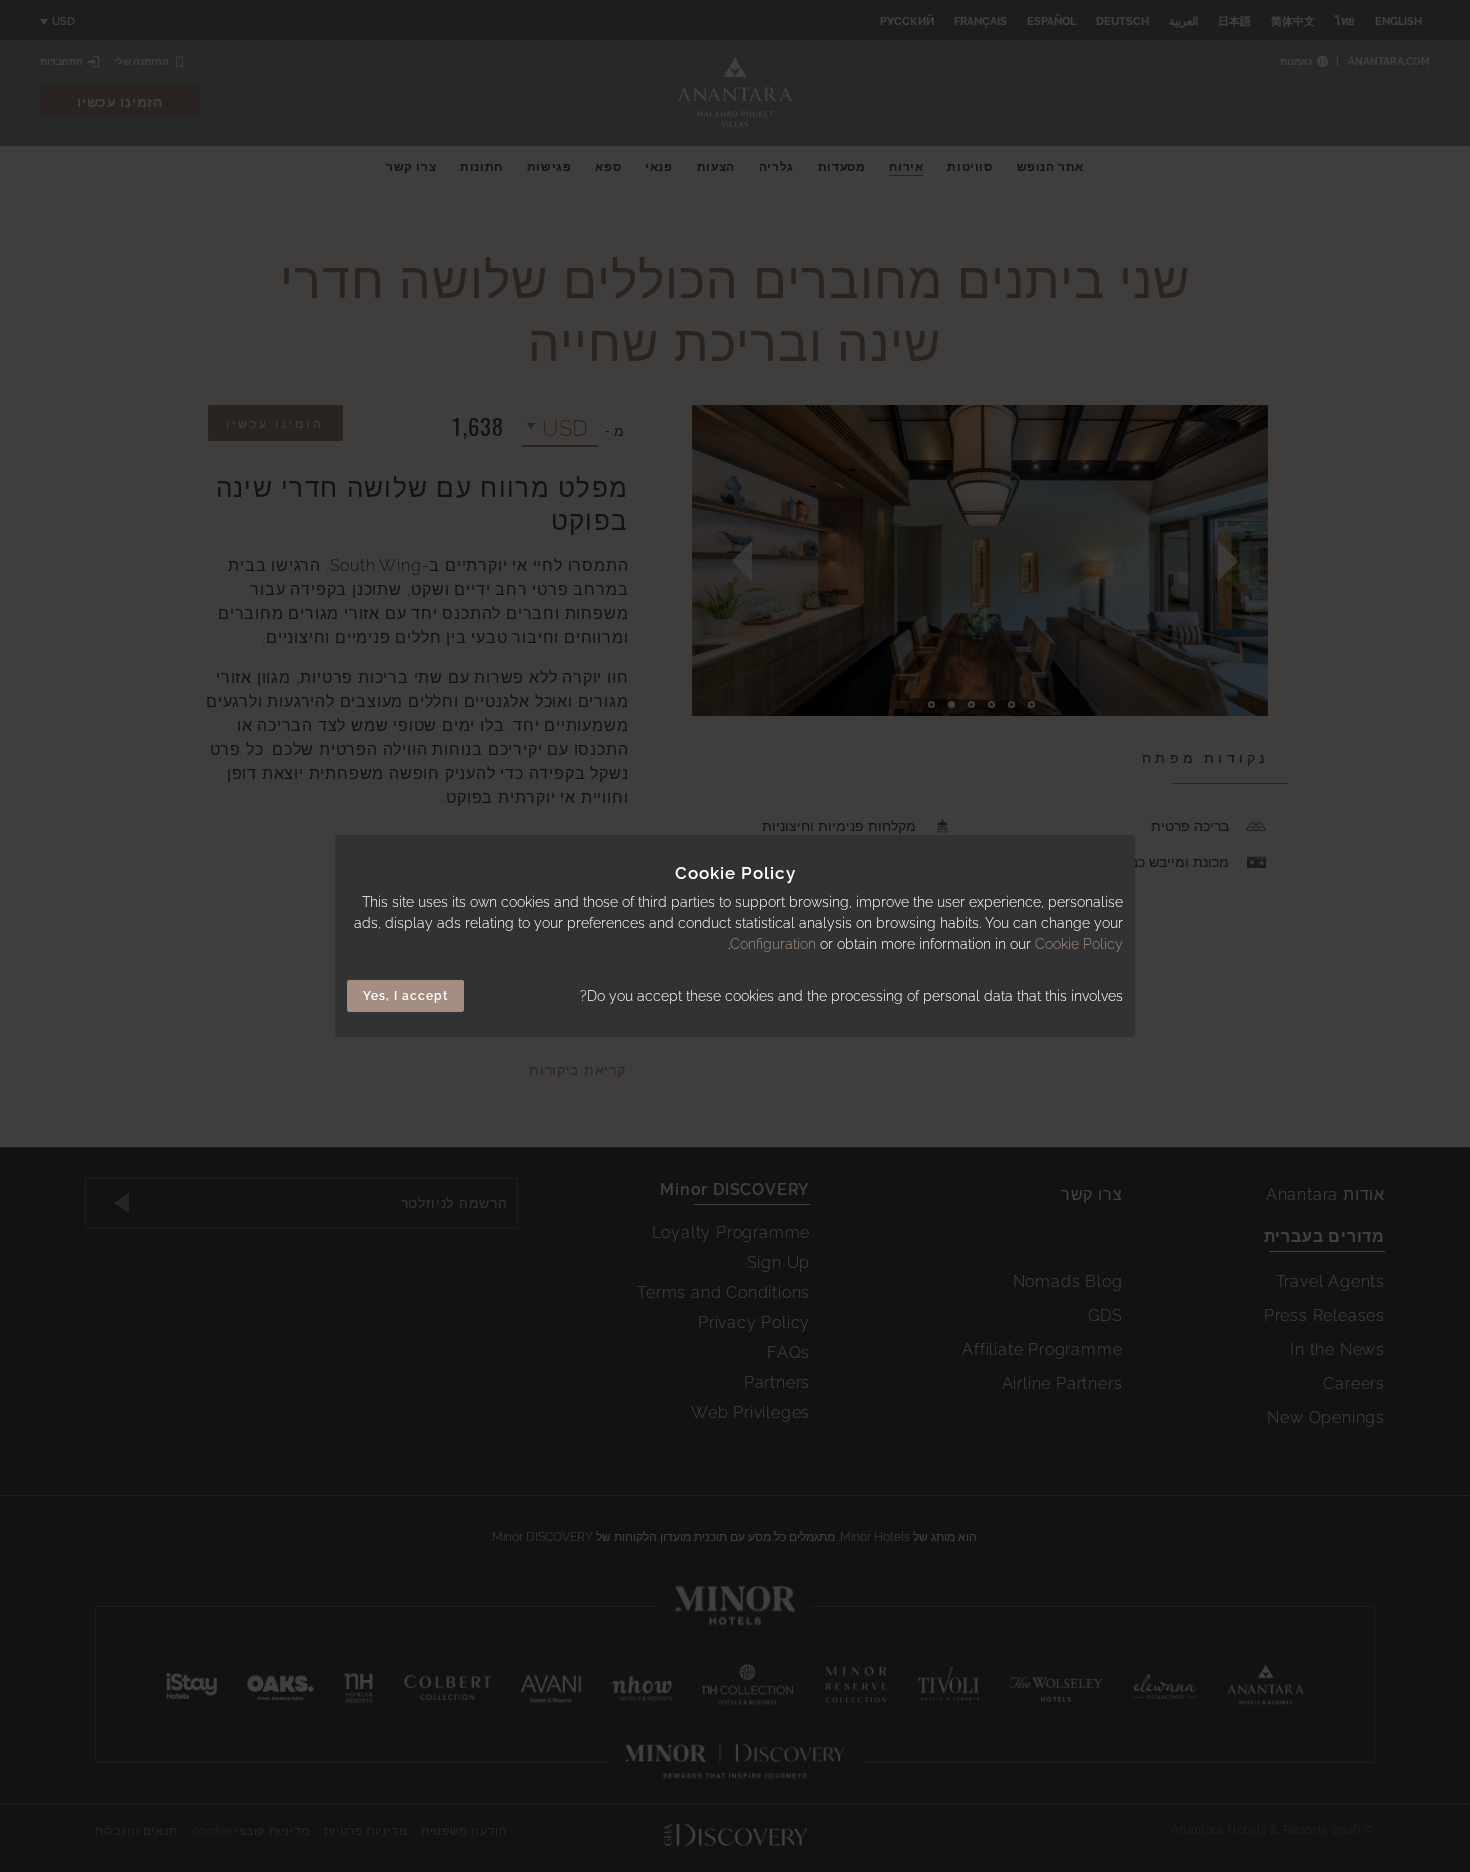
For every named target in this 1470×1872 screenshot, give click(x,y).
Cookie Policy (1079, 944)
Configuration (773, 944)
